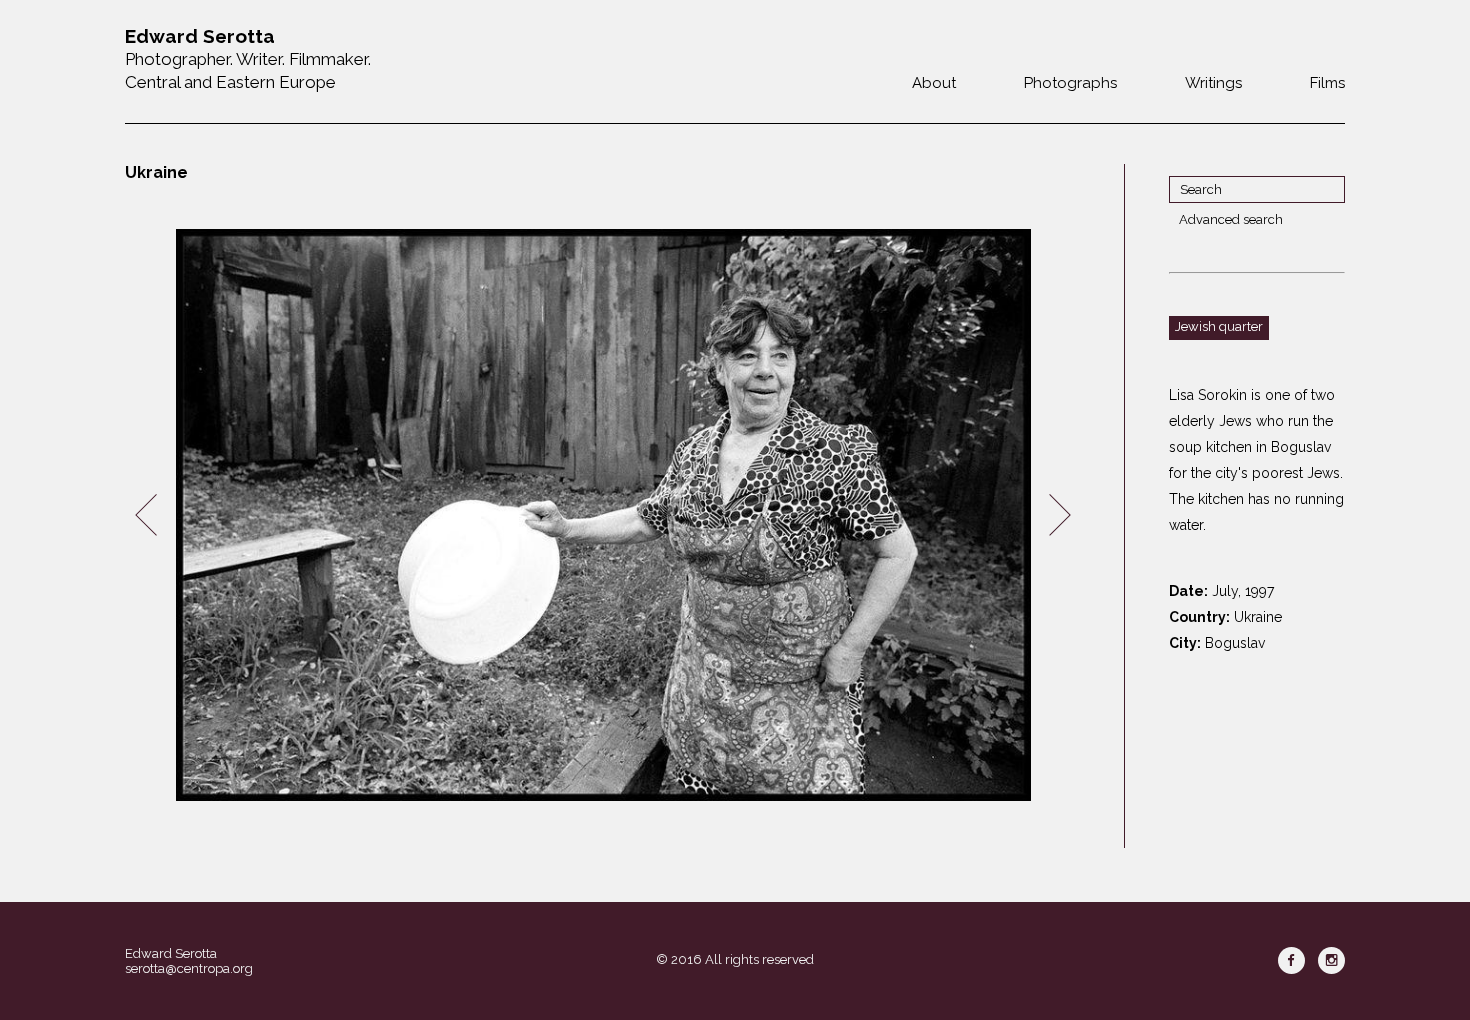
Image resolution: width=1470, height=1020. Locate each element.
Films (1327, 83)
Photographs (1070, 83)
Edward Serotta (171, 953)
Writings (1213, 83)
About (934, 83)
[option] (603, 515)
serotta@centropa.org (189, 968)
